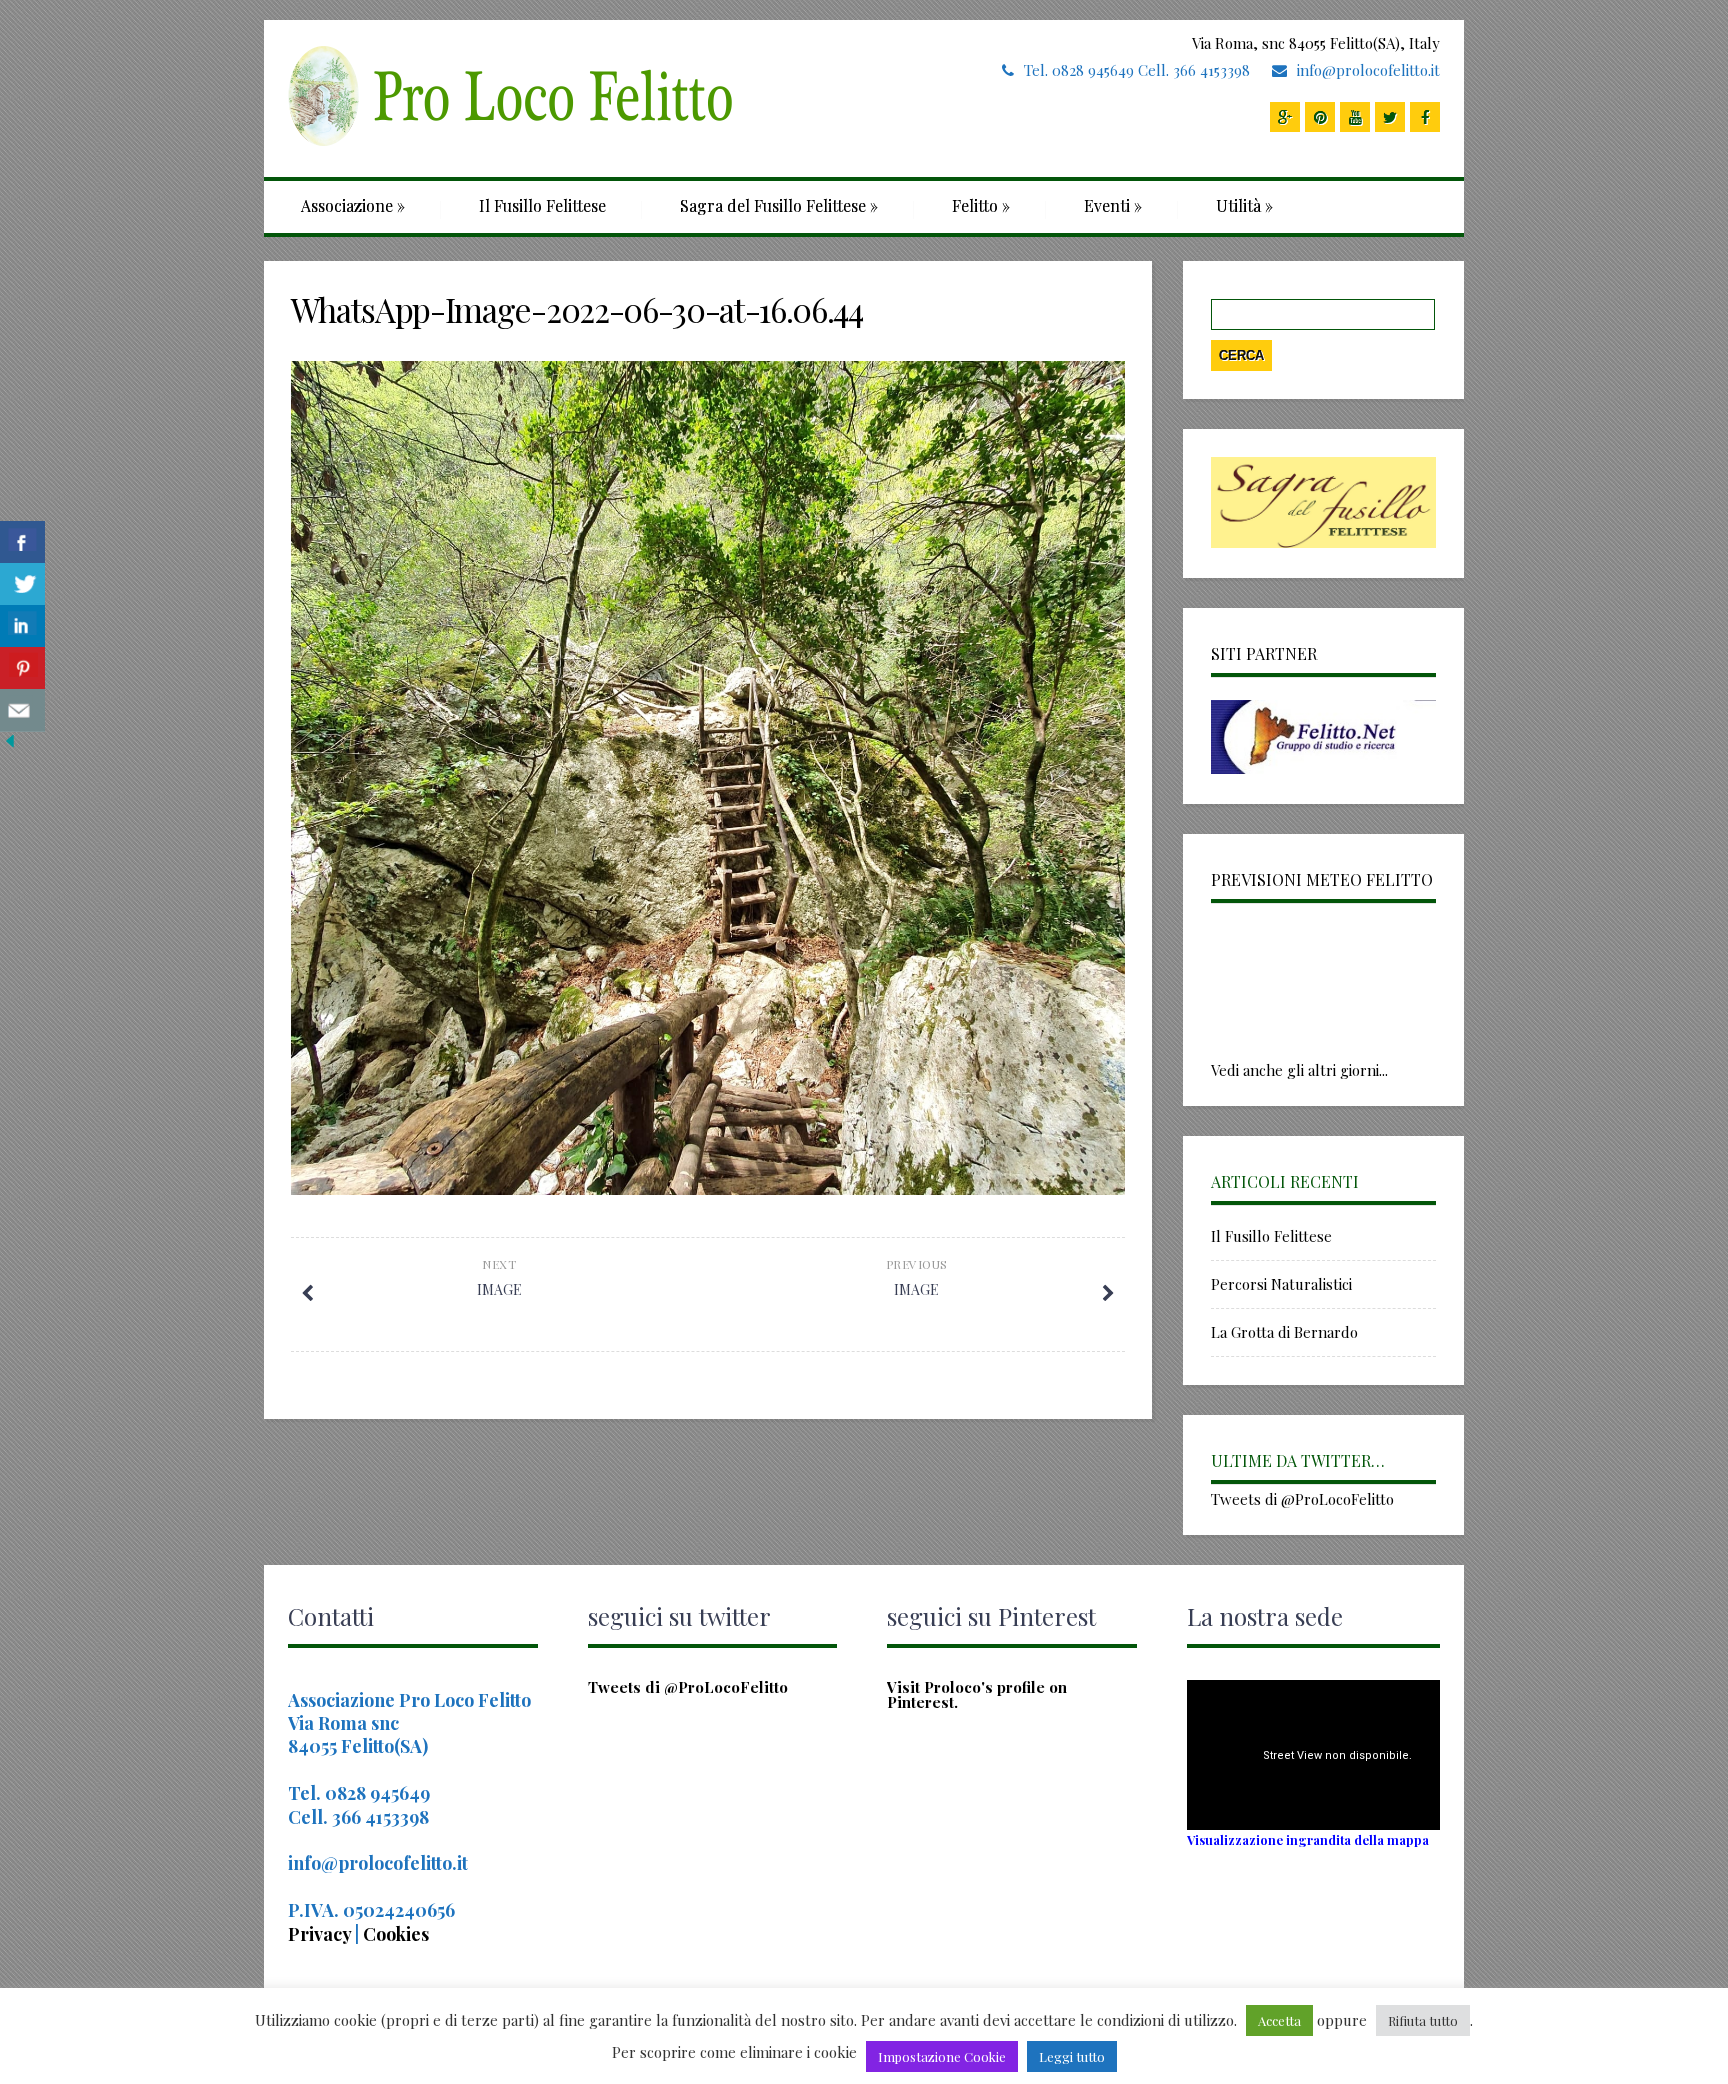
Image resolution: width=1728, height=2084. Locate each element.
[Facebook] (1425, 117)
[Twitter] (1390, 117)
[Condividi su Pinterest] (22, 668)
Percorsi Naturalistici (1281, 1284)
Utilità (1244, 205)
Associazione (353, 205)
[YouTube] (1355, 117)
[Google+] (1285, 117)
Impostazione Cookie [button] (942, 2056)
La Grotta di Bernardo (1284, 1332)
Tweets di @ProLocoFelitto (1302, 1499)
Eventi (1113, 205)
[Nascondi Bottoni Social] (10, 745)
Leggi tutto (1072, 2056)
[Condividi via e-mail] (22, 710)
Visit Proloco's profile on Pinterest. (977, 1694)
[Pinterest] (1320, 117)
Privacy (321, 1934)
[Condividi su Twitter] (22, 584)
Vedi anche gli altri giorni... (1299, 1070)
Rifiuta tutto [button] (1423, 2020)
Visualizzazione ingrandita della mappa (1308, 1839)
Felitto (981, 205)
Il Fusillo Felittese (542, 205)
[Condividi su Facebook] (22, 542)
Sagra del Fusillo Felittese (779, 205)
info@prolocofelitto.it (1368, 70)
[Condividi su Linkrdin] (22, 626)
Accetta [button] (1279, 2020)
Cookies (396, 1934)
